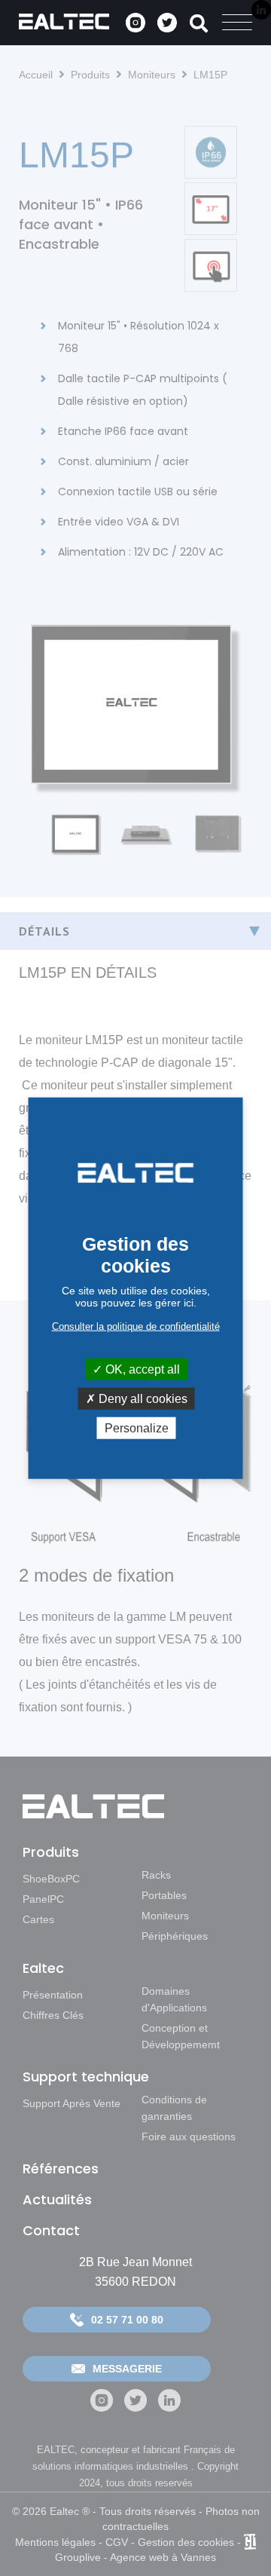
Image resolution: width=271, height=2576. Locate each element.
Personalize (137, 1428)
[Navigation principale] (237, 23)
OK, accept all (141, 1369)
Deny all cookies (142, 1398)
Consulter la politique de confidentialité (136, 1326)
